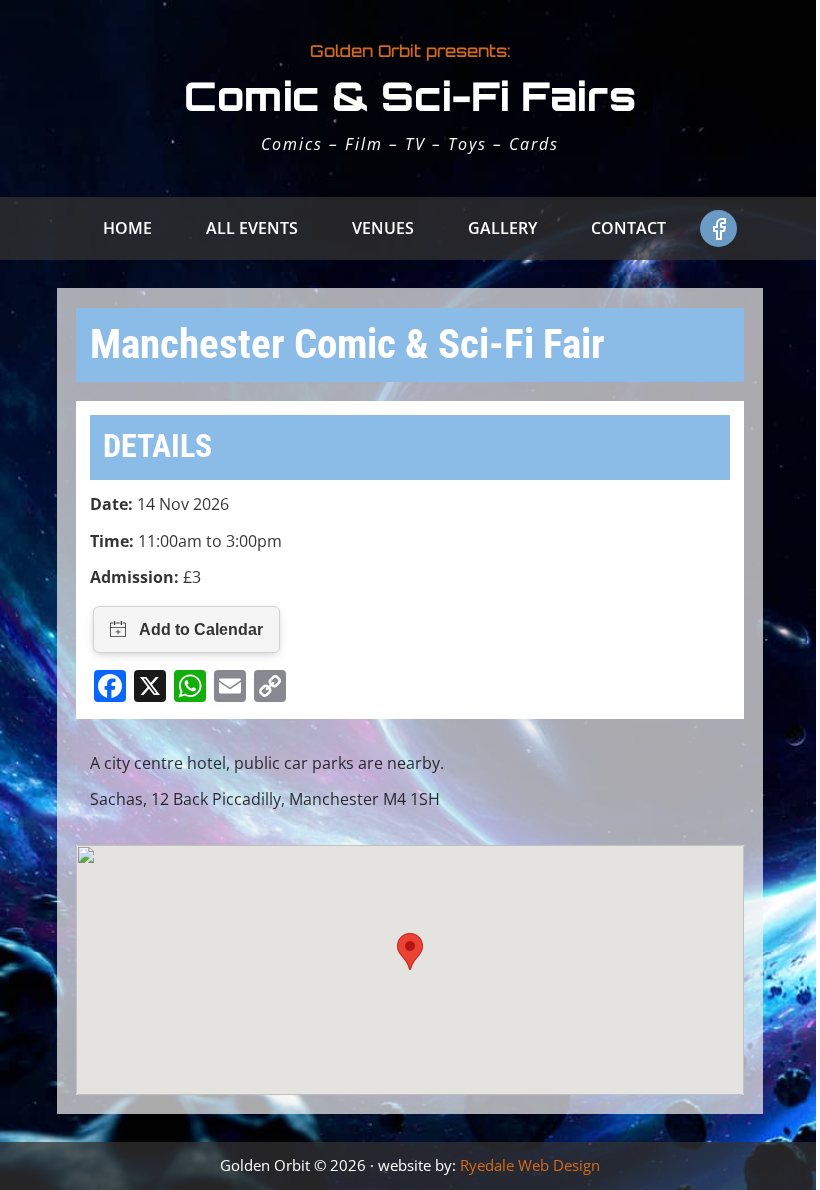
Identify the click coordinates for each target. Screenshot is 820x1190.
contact (628, 228)
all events (252, 228)
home (127, 228)
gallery (502, 228)
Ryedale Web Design (530, 1165)
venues (383, 228)
